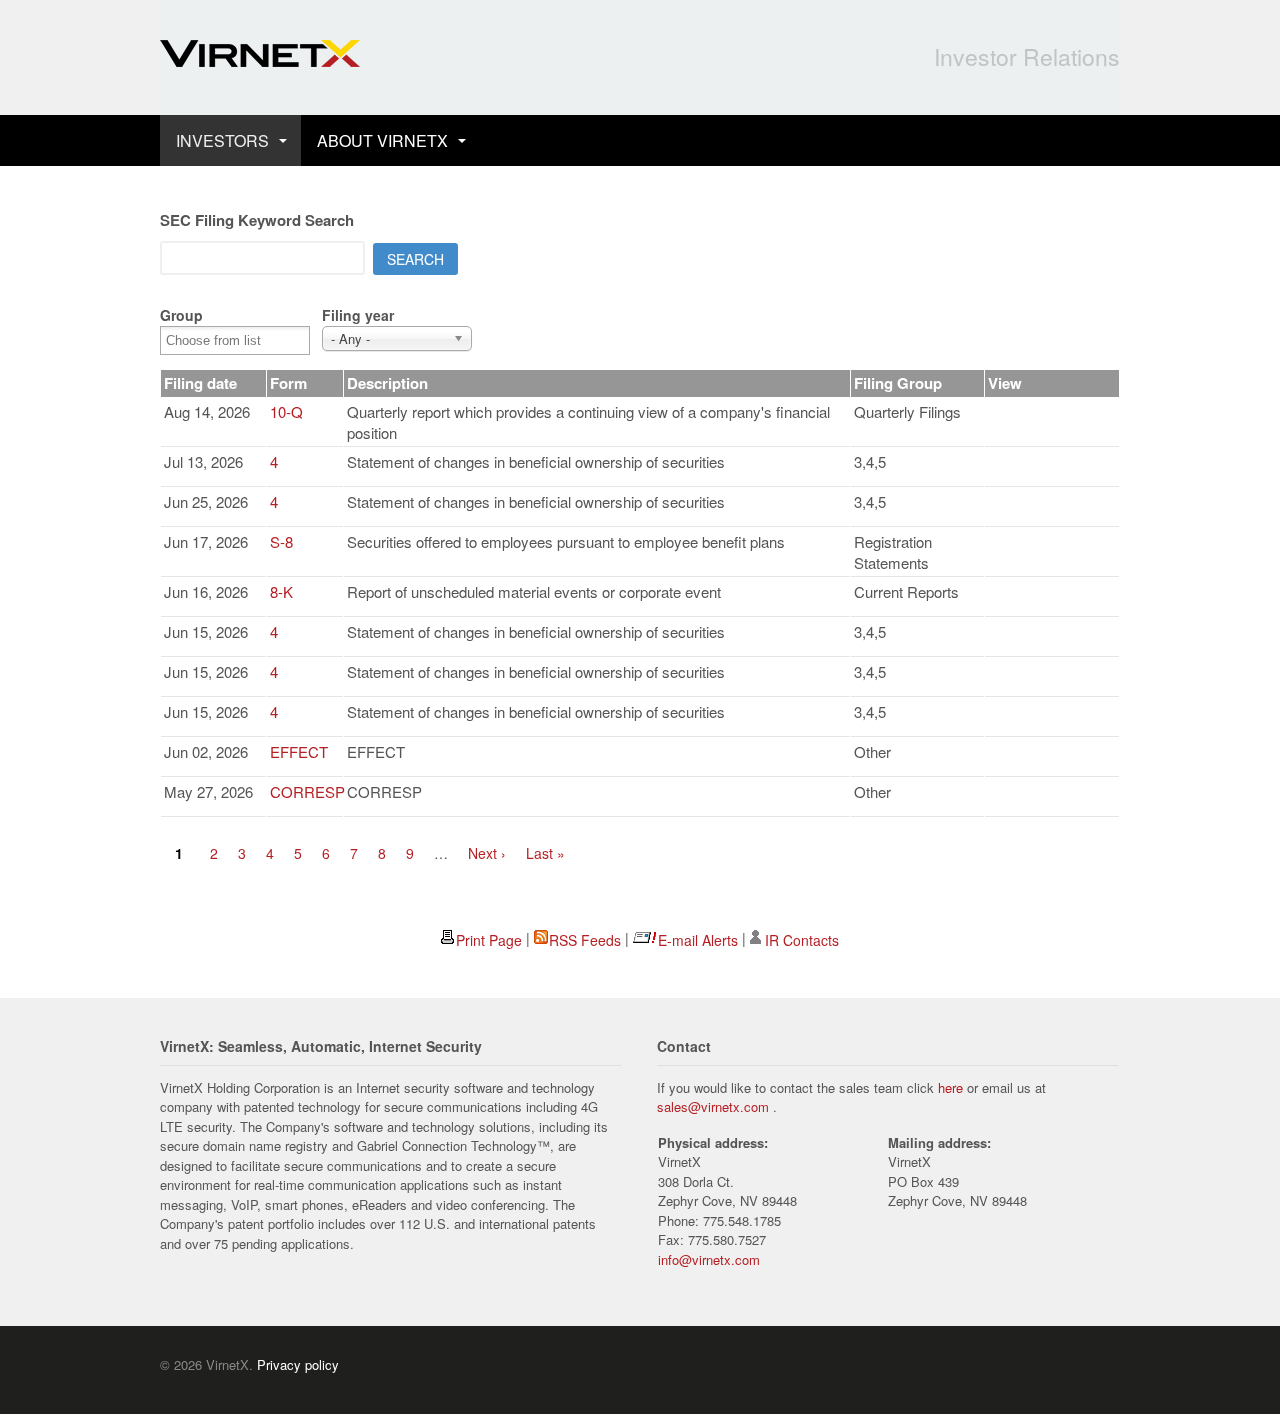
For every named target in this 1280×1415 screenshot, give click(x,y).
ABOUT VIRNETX (382, 140)
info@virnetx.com (709, 1259)
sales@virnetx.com (713, 1106)
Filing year (358, 315)
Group (181, 315)
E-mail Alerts (698, 940)
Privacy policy (298, 1364)
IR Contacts (802, 940)
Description (387, 383)
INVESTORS (222, 140)
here (950, 1087)
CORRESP (307, 791)
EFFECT (299, 751)
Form (288, 383)
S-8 (281, 541)
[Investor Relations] (260, 56)
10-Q (286, 411)
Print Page (489, 940)
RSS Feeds (585, 940)
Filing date (200, 383)
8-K (281, 591)
